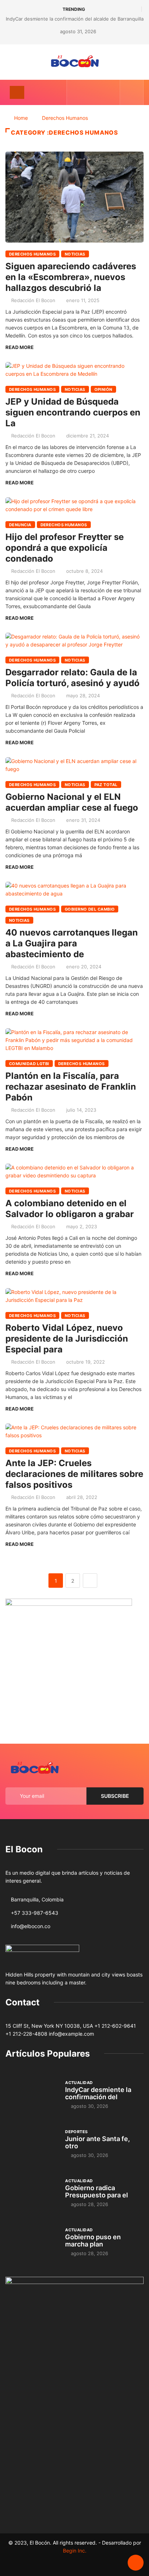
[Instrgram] (99, 92)
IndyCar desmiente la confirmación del (98, 2093)
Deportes (76, 2132)
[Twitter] (88, 92)
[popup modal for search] (132, 92)
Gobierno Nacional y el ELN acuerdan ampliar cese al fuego (72, 802)
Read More (20, 347)
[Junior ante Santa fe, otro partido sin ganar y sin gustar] (32, 2143)
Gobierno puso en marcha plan (93, 2241)
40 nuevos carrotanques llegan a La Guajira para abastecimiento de (72, 943)
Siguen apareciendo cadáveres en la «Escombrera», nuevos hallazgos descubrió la (71, 277)
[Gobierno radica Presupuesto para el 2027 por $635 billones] (32, 2192)
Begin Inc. (75, 2551)
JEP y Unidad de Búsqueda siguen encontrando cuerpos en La (73, 412)
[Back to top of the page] (136, 2563)
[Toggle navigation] (17, 92)
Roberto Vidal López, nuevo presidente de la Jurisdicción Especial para (67, 1339)
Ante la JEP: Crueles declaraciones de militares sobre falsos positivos (74, 1474)
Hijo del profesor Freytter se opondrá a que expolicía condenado (65, 548)
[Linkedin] (110, 92)
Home (21, 118)
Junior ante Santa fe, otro (97, 2142)
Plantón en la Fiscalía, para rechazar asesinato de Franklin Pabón (71, 1087)
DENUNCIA (20, 525)
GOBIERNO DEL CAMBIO (90, 909)
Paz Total (106, 785)
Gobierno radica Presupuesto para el (97, 2191)
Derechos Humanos (65, 118)
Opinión (103, 389)
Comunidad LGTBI (29, 1064)
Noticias (75, 254)
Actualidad (79, 2083)
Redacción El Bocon (33, 300)
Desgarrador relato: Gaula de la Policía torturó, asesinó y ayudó (73, 678)
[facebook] (77, 92)
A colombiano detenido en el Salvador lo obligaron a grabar (70, 1209)
